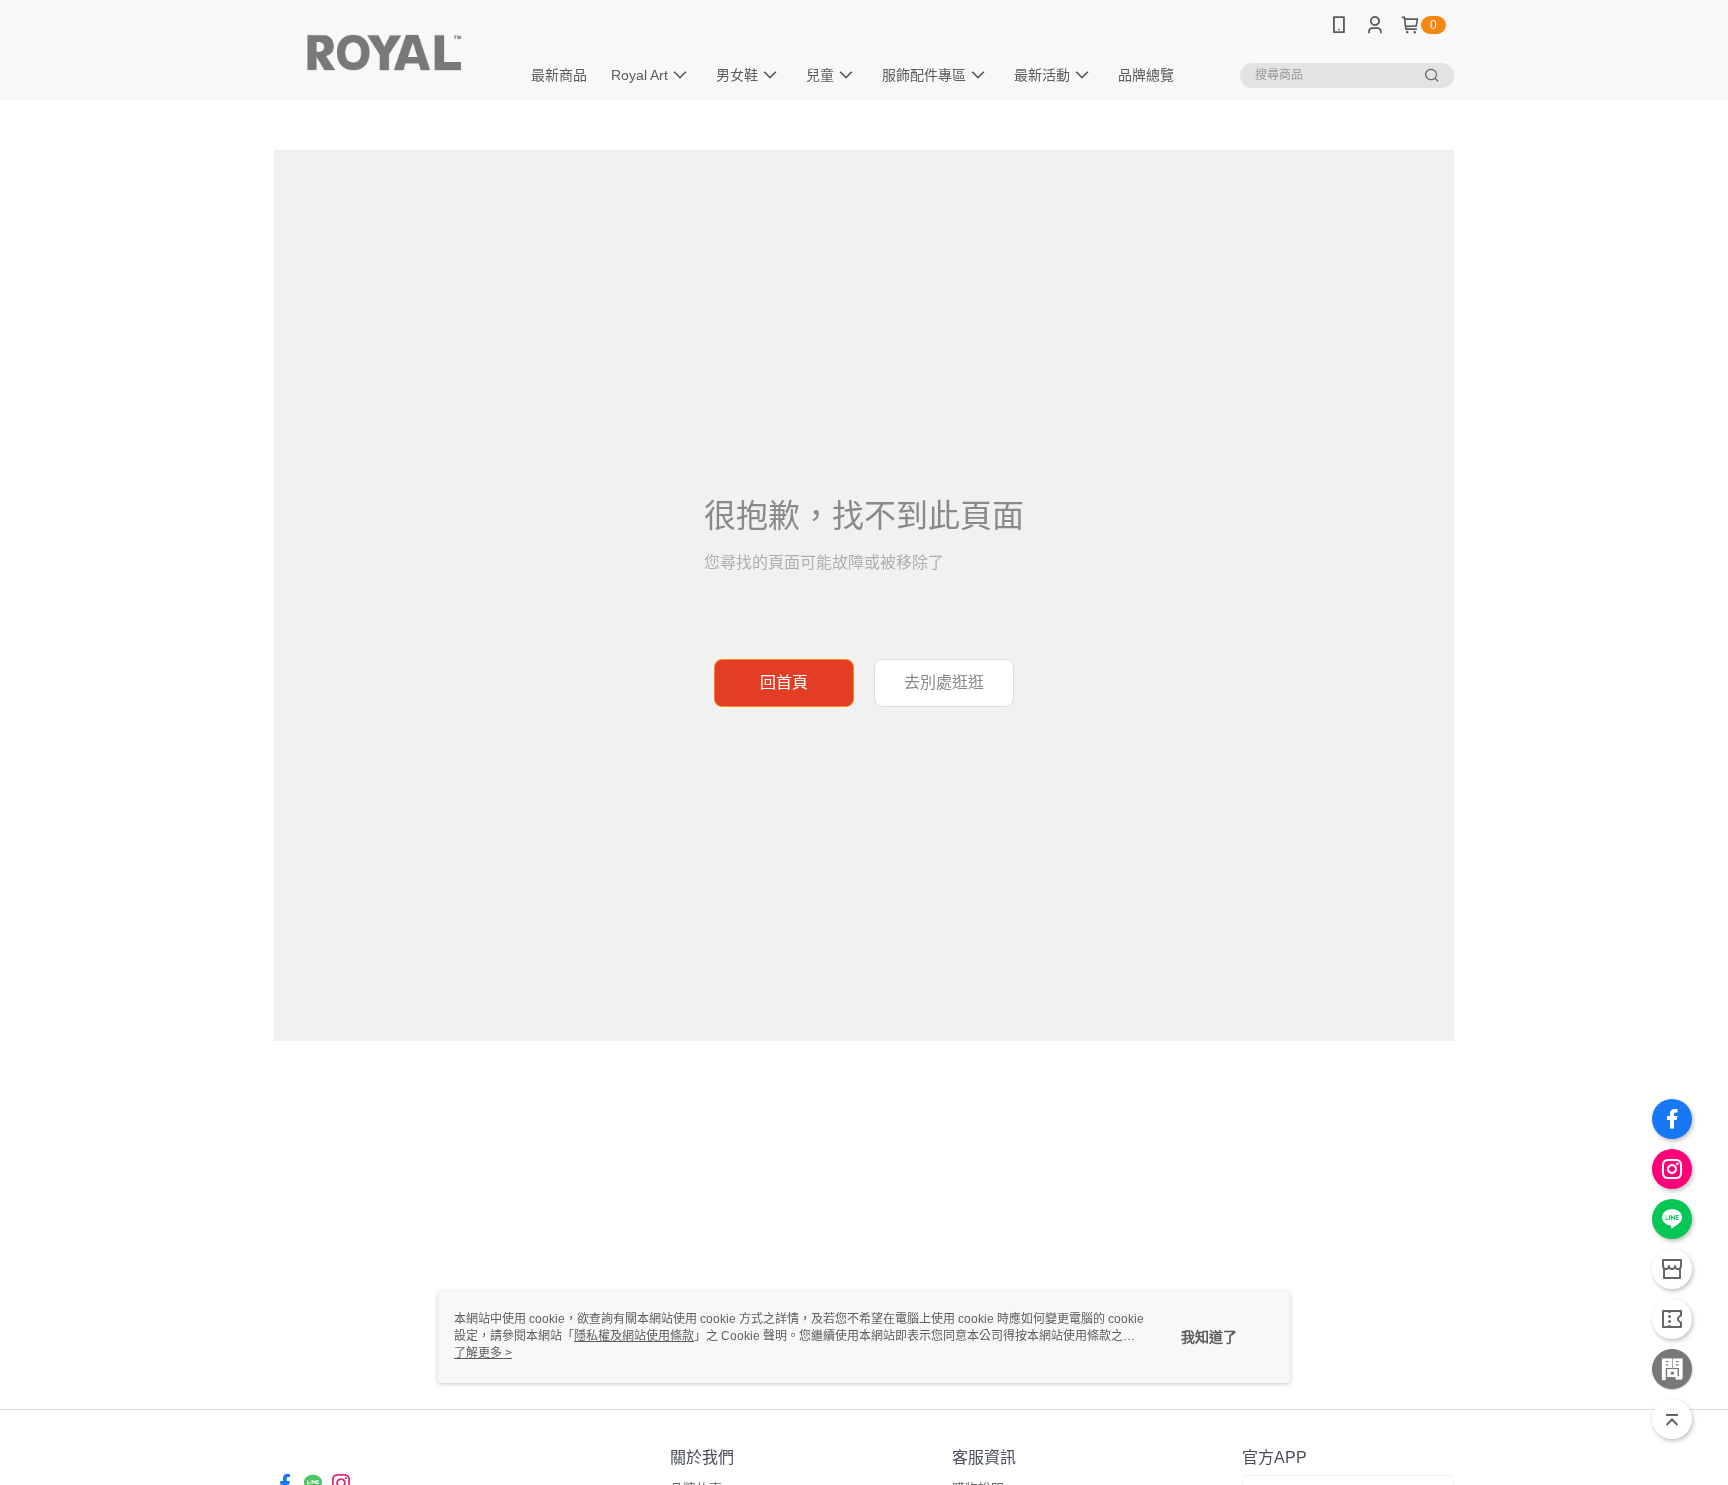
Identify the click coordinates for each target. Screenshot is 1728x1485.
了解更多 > (483, 1353)
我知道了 (1209, 1337)
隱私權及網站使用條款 (634, 1336)
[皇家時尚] (385, 52)
